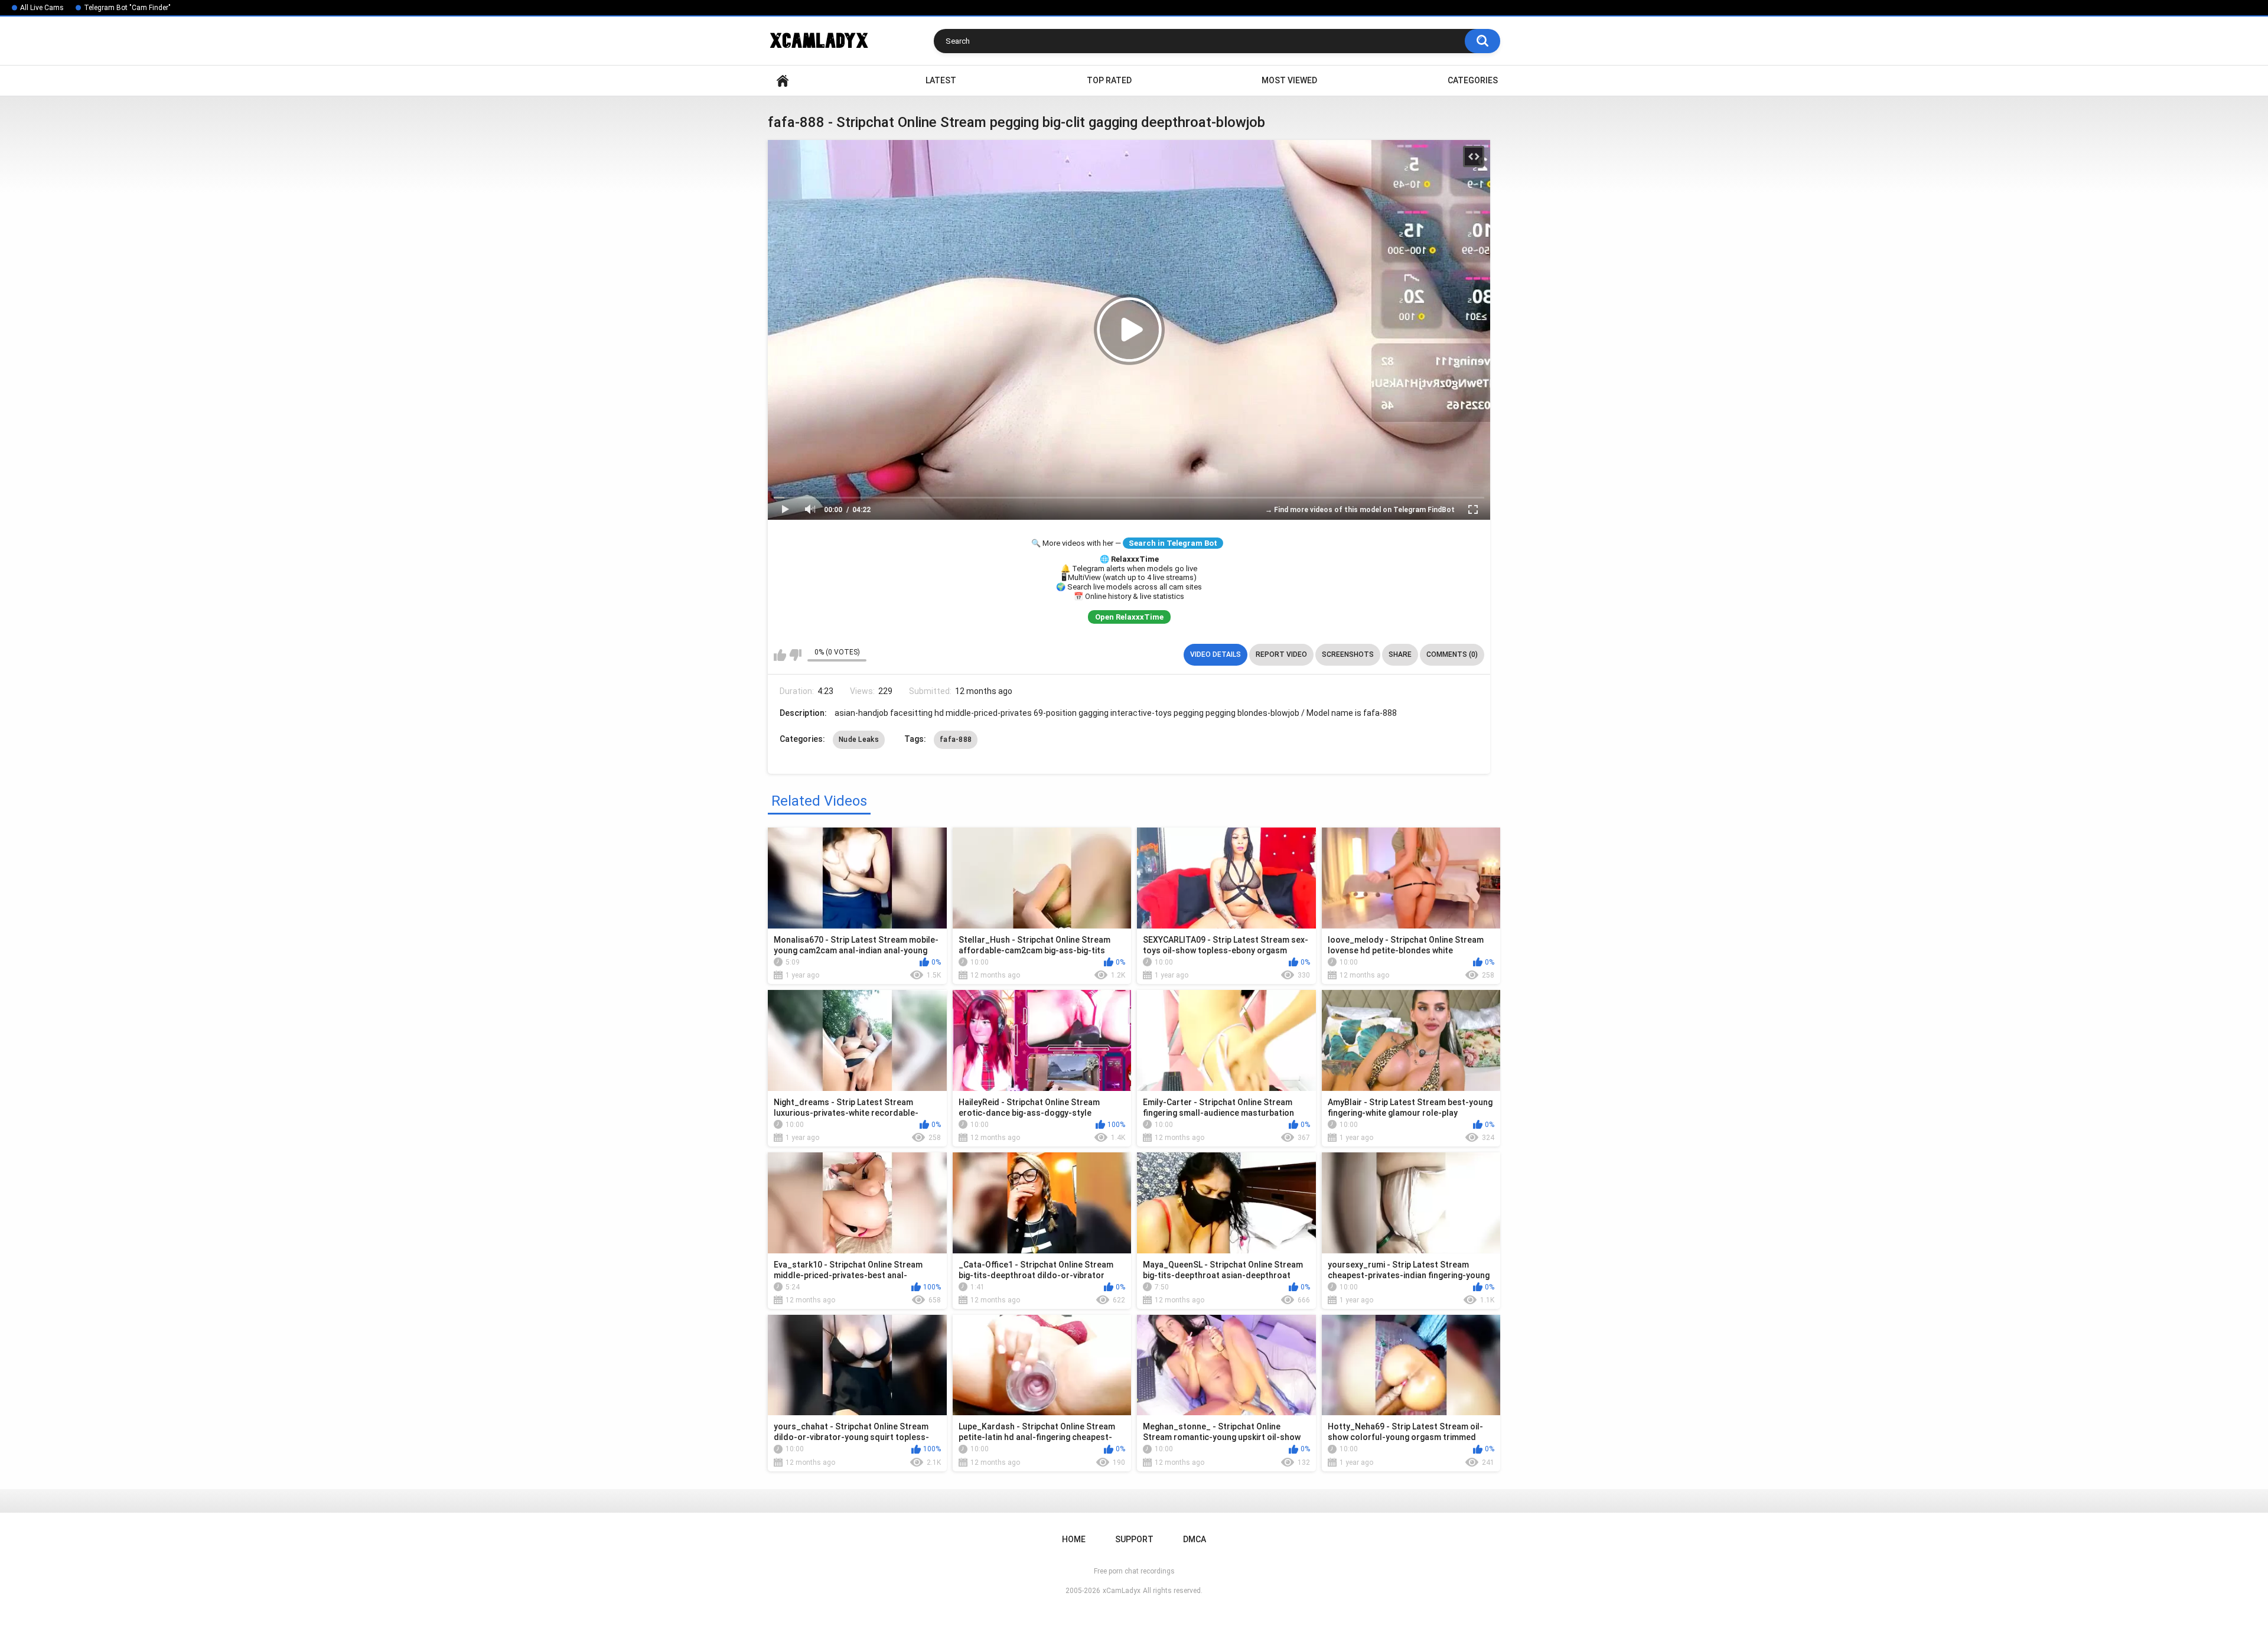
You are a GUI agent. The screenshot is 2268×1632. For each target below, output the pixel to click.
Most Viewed (1289, 80)
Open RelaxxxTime (1129, 617)
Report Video (1281, 654)
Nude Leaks (859, 740)
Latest (941, 80)
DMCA (1195, 1539)
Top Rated (1109, 80)
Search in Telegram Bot (1173, 543)
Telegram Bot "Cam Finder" (127, 8)
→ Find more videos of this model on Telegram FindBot (1360, 510)
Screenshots (1348, 654)
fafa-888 (956, 740)
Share (1400, 654)
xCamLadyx (1122, 1591)
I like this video (780, 655)
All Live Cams (42, 8)
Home (783, 81)
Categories (1473, 80)
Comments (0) (1452, 654)
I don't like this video (795, 655)
